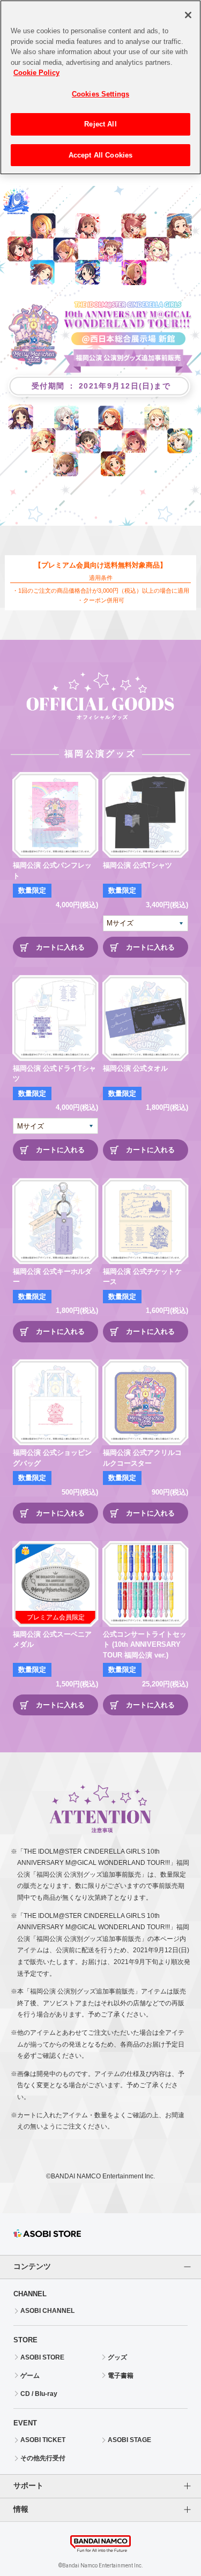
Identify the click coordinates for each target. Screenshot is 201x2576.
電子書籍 (121, 2376)
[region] (100, 87)
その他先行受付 (43, 2458)
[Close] (188, 15)
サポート (28, 2485)
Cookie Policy (36, 73)
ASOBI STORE (42, 2357)
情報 (21, 2509)
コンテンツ (32, 2266)
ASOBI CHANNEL (47, 2311)
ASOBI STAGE (129, 2440)
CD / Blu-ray (39, 2394)
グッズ (117, 2357)
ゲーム (30, 2376)
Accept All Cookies (100, 155)
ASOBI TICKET (43, 2440)
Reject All (100, 124)
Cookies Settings (100, 94)
